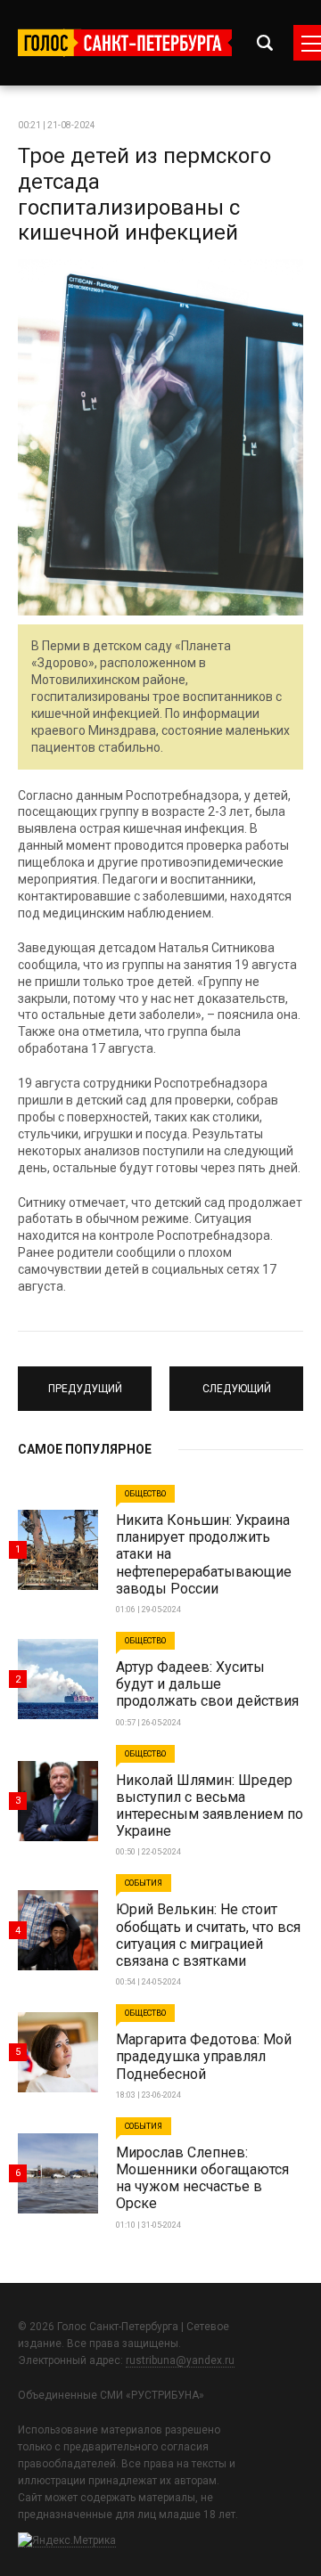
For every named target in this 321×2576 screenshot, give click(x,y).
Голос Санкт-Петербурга (125, 43)
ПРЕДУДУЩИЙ (85, 1381)
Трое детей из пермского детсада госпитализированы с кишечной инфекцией (144, 194)
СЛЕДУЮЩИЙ (237, 1381)
